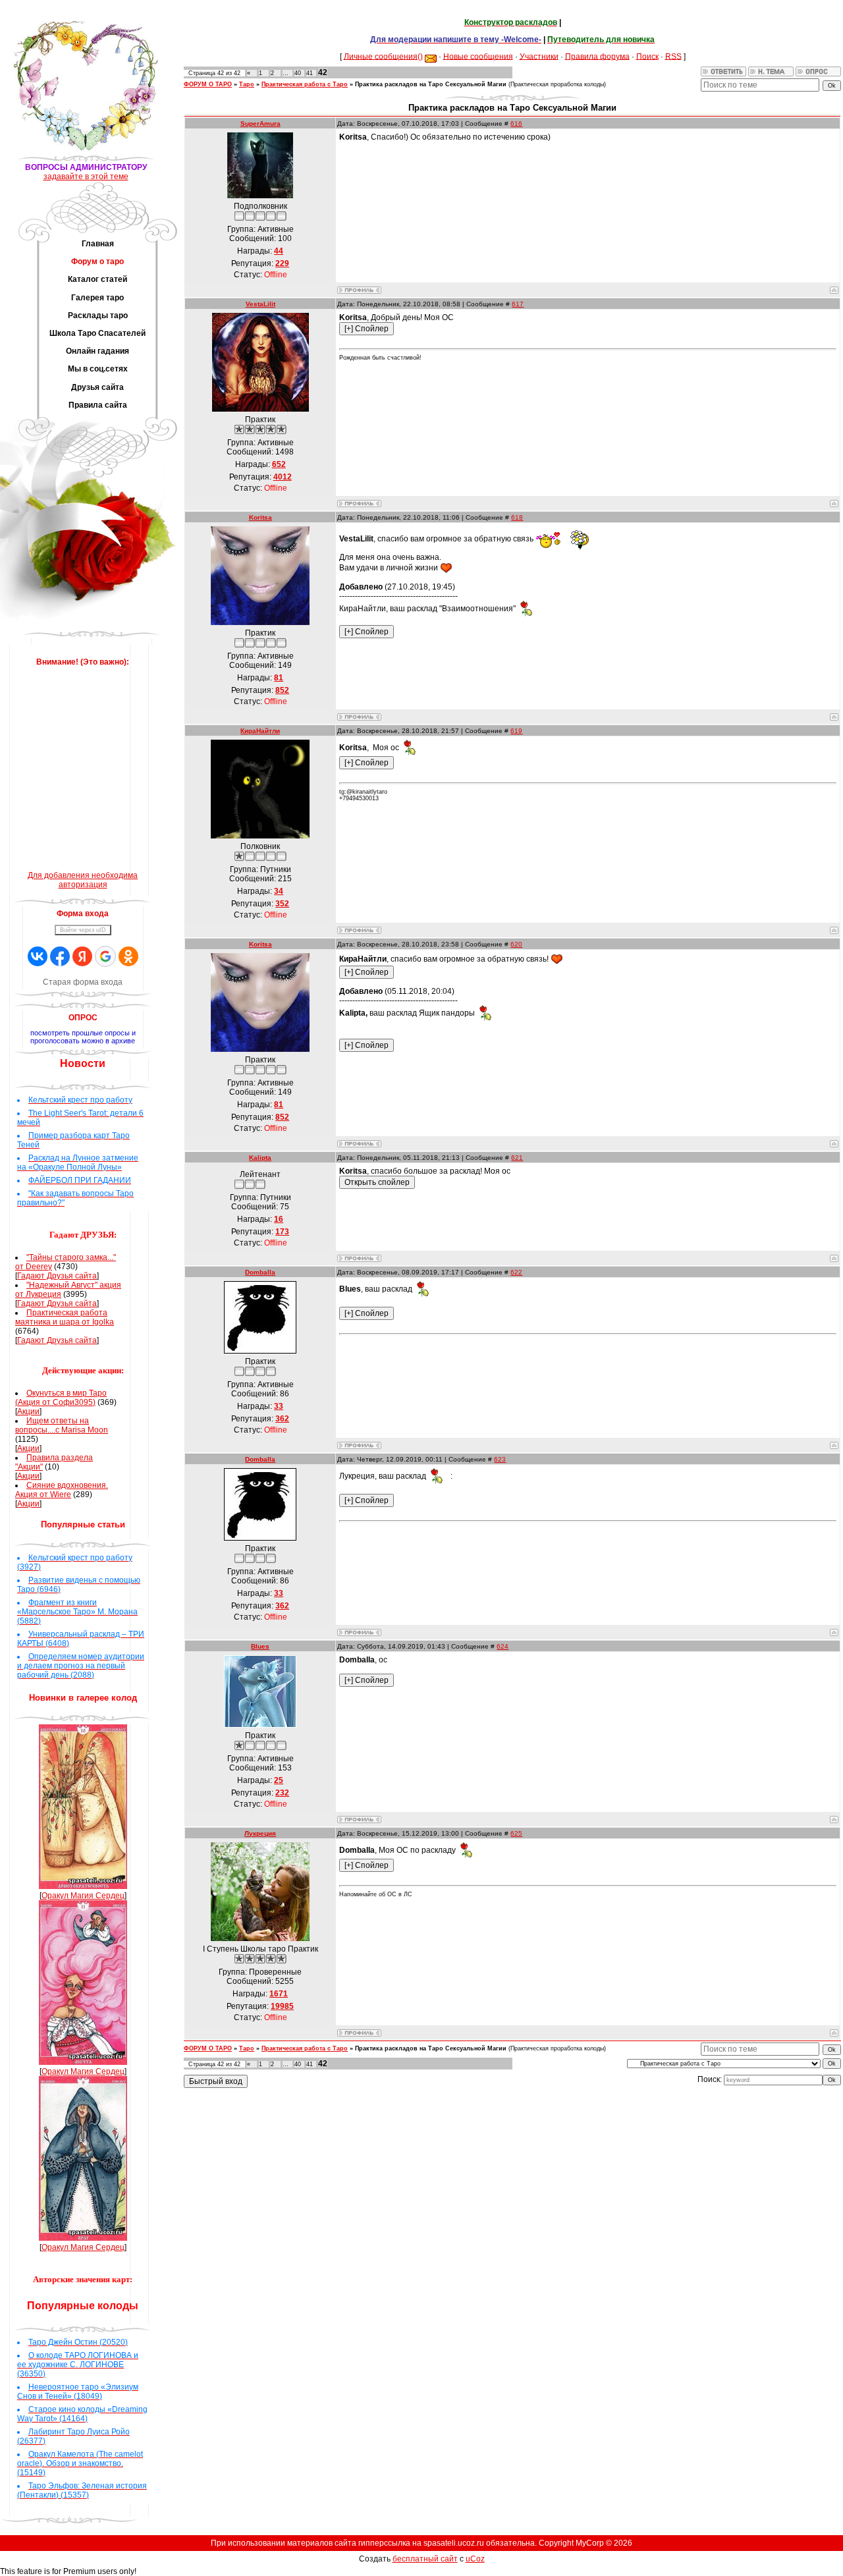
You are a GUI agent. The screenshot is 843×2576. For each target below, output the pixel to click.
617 (518, 304)
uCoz (475, 2559)
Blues (260, 1646)
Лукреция (260, 1833)
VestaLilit (260, 304)
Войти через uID (83, 930)
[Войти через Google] (105, 956)
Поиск (647, 56)
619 (516, 731)
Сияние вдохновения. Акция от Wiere (62, 1490)
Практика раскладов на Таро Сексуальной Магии (431, 84)
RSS (673, 56)
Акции (28, 1411)
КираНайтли (260, 731)
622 (516, 1272)
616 (516, 123)
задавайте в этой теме (86, 177)
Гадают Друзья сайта (57, 1276)
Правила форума (597, 56)
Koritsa (260, 517)
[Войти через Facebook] (60, 956)
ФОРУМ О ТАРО (208, 84)
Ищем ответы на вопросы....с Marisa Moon (62, 1425)
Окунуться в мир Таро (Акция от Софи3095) (61, 1398)
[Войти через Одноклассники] (128, 956)
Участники (539, 56)
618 (517, 517)
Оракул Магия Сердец (83, 1896)
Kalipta (260, 1158)
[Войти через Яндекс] (82, 956)
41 (310, 73)
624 (503, 1646)
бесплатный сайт (425, 2559)
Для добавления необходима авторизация (83, 880)
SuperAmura (260, 123)
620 (516, 944)
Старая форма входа (83, 982)
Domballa (260, 1272)
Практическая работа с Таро (305, 84)
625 (516, 1833)
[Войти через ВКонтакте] (38, 956)
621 (517, 1158)
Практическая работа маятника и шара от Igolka (65, 1317)
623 (500, 1459)
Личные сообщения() (383, 56)
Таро (247, 84)
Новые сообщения (478, 56)
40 (298, 73)
